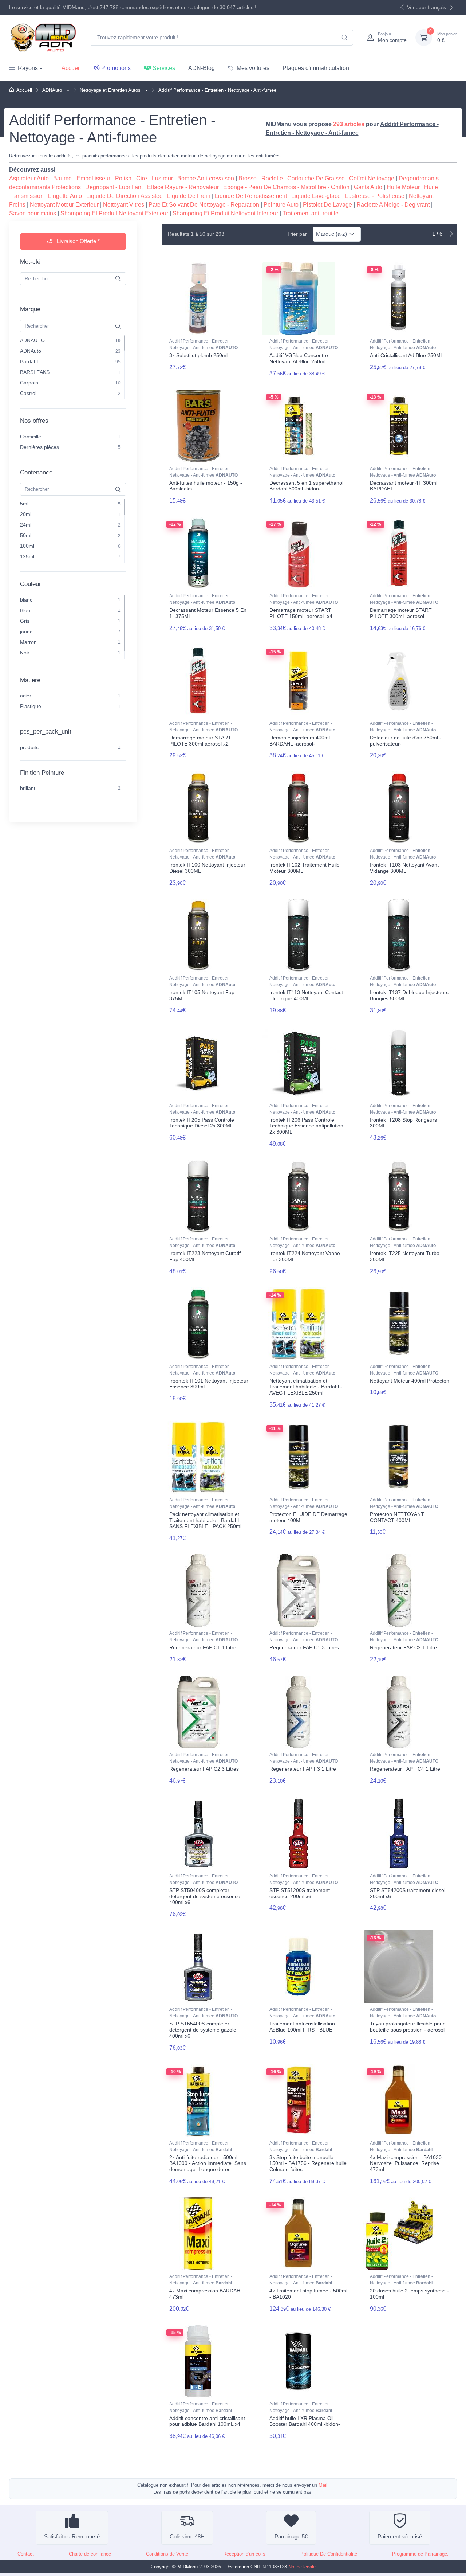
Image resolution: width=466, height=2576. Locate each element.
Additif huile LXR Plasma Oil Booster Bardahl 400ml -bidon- (305, 2421)
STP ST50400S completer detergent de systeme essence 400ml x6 (205, 1896)
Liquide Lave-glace (316, 196)
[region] (73, 368)
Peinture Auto (281, 205)
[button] (67, 90)
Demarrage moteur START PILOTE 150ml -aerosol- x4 (301, 613)
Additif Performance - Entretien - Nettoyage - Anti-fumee (204, 344)
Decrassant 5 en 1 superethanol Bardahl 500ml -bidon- (306, 486)
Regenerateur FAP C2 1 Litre (403, 1647)
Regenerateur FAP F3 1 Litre (303, 1769)
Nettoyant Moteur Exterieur (64, 205)
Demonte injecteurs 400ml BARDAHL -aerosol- (300, 741)
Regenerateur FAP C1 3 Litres (304, 1647)
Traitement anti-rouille (311, 213)
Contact (26, 2554)
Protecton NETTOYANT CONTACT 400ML (397, 1517)
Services (164, 68)
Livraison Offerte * (78, 241)
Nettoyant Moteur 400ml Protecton (410, 1381)
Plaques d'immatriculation (316, 68)
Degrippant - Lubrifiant (114, 187)
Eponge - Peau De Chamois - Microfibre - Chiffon (286, 187)
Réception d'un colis (244, 2554)
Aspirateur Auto (29, 178)
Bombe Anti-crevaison (206, 178)
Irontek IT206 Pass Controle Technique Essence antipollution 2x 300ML (306, 1126)
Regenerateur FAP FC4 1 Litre (405, 1769)
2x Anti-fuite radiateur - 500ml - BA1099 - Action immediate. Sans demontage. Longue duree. (208, 2163)
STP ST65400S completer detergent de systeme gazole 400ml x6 (203, 2030)
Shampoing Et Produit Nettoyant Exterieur (114, 213)
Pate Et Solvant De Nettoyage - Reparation (204, 205)
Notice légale (302, 2567)
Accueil (71, 68)
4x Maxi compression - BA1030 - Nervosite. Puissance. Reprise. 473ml (407, 2163)
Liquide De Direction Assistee (125, 196)
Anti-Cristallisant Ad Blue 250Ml (406, 355)
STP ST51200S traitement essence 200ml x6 (300, 1893)
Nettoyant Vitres (124, 205)
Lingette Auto (65, 196)
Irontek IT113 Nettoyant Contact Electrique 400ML (306, 995)
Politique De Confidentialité (329, 2554)
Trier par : (299, 234)
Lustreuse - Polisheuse (375, 196)
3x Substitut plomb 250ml (198, 355)
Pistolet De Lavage (327, 205)
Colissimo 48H (187, 2536)
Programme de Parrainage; (420, 2554)
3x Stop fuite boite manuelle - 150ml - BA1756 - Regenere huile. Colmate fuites (309, 2163)
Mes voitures (253, 68)
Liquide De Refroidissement (251, 196)
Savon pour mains (33, 213)
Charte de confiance (90, 2554)
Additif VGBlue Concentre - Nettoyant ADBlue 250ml (300, 358)
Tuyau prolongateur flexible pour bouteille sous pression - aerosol (407, 2027)
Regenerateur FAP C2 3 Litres (204, 1769)
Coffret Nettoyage (372, 178)
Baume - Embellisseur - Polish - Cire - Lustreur (113, 178)
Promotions (116, 68)
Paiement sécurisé (400, 2536)
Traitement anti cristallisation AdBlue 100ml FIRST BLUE (302, 2027)
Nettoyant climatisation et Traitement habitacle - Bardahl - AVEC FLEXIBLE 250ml (306, 1387)
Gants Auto (368, 187)
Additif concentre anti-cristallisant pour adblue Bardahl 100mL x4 (207, 2421)
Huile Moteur (403, 187)
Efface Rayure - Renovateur (183, 187)
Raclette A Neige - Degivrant (393, 205)
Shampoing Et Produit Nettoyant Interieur (225, 213)
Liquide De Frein (189, 196)
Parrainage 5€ (291, 2536)
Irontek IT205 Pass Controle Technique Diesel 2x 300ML (202, 1123)
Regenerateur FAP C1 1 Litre (203, 1647)
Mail (323, 2485)
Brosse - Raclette (261, 178)
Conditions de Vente (167, 2554)
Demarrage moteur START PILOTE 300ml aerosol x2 (200, 741)
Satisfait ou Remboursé (72, 2536)
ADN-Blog (202, 68)
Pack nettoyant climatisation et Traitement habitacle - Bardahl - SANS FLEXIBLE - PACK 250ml (206, 1520)
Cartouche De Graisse (316, 178)
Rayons (28, 68)
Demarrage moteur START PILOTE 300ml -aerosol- (401, 613)
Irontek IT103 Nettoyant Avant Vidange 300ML (404, 868)
